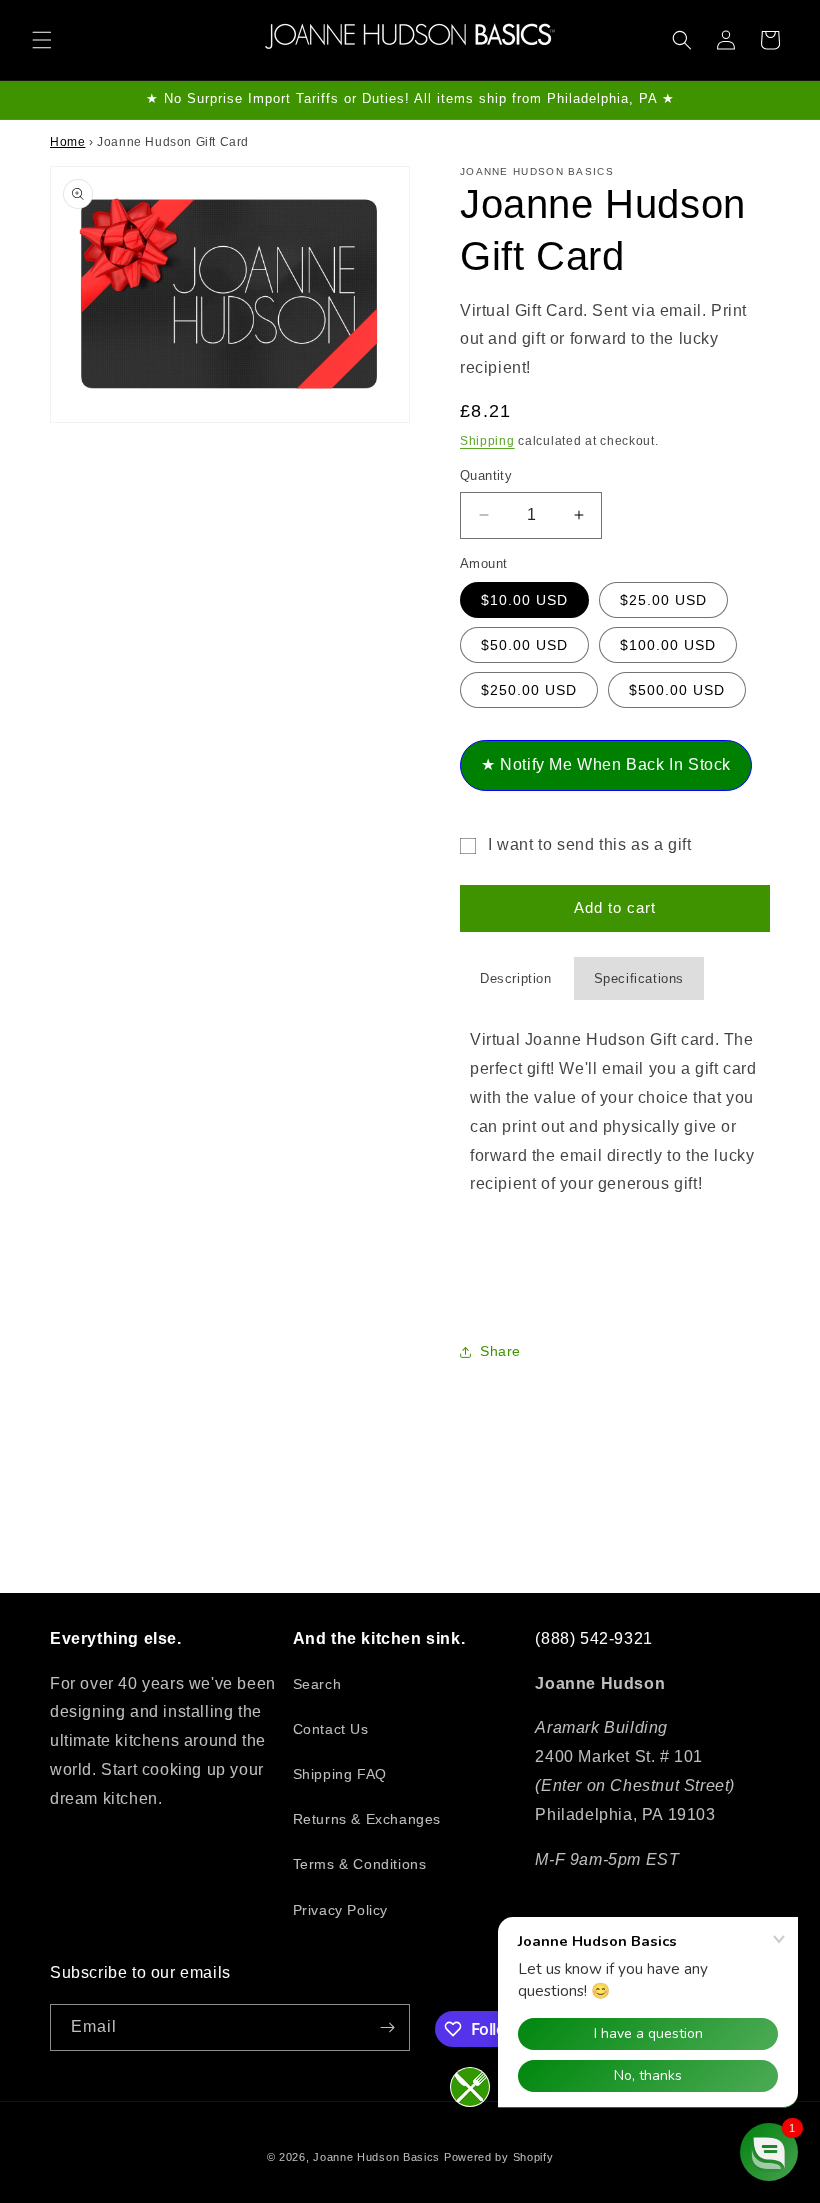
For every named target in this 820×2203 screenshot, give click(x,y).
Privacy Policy (340, 1910)
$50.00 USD (524, 645)
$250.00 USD (529, 690)
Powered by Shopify (499, 2157)
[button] (42, 40)
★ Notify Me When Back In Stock (606, 764)
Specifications (639, 978)
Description (516, 978)
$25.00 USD (663, 600)
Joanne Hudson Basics (376, 2157)
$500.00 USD (677, 690)
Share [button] (500, 1351)
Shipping (487, 441)
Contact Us (331, 1729)
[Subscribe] (387, 2027)
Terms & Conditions (360, 1864)
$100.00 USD (668, 645)
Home (67, 142)
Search (317, 1684)
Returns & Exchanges (367, 1819)
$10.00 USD (524, 600)
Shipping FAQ (340, 1774)
